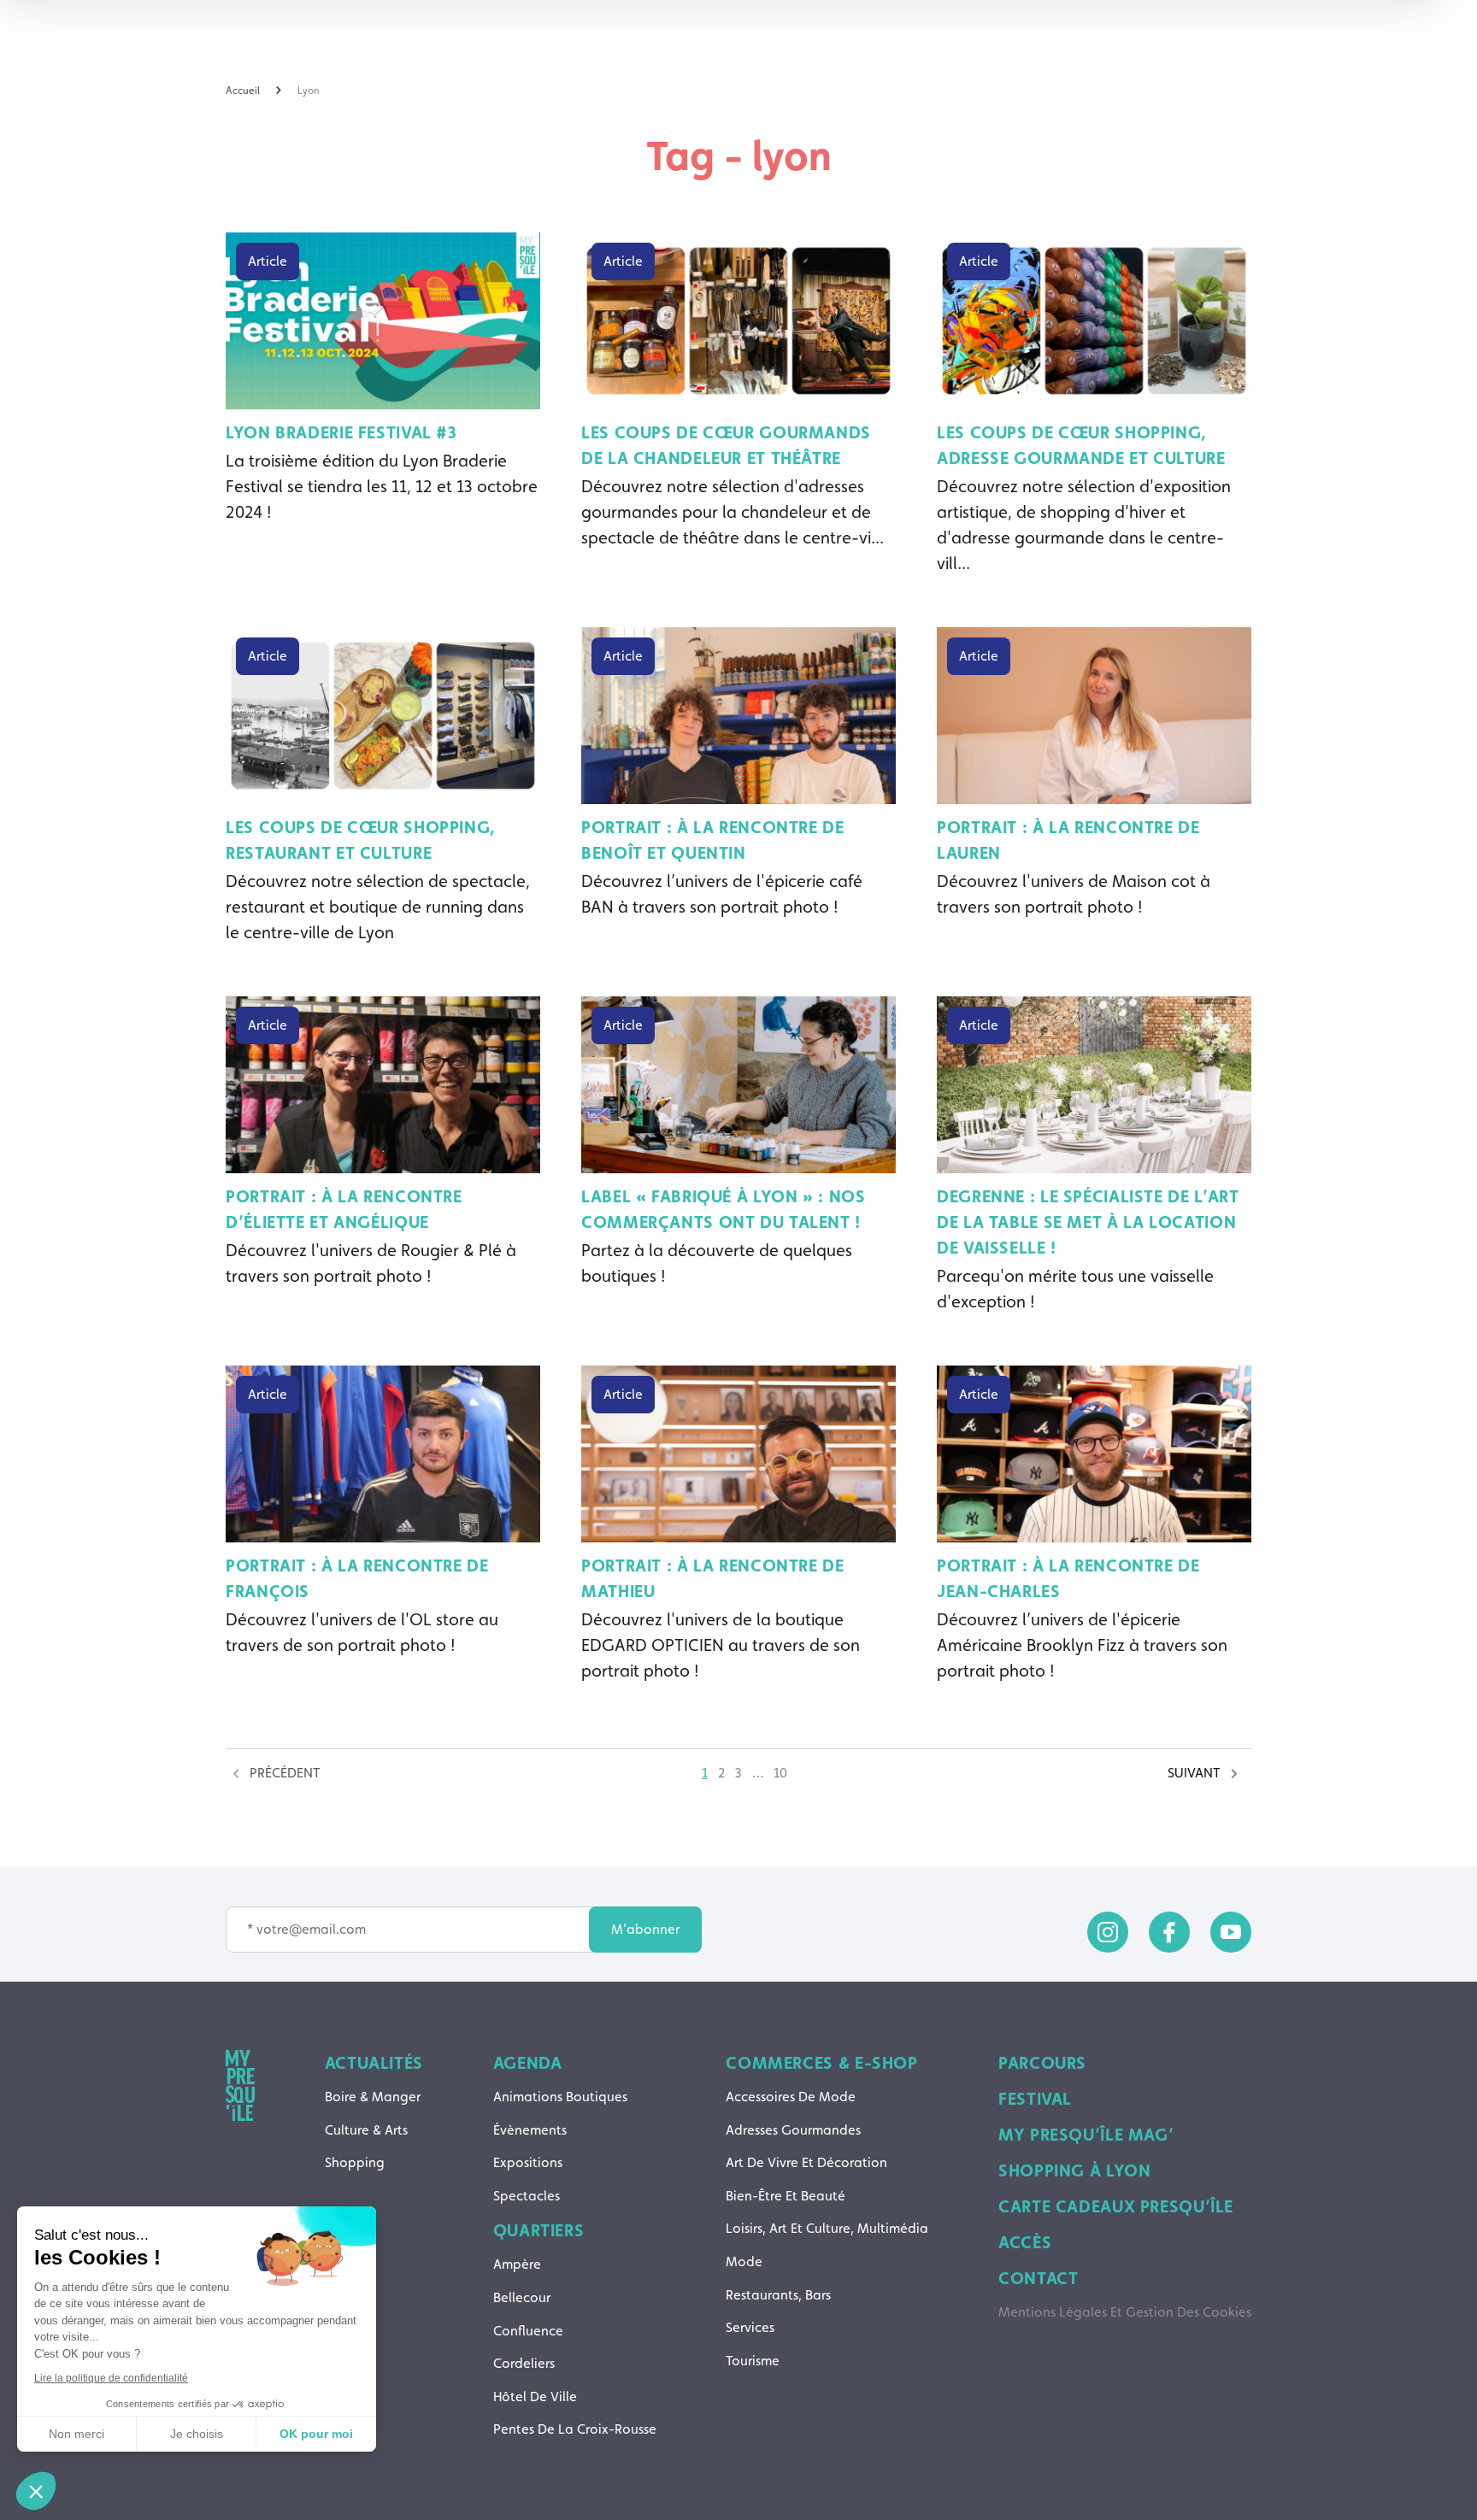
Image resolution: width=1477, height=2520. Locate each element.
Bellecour (522, 2297)
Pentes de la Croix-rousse (575, 2429)
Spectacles (527, 2196)
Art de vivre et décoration (806, 2162)
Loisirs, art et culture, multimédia (827, 2228)
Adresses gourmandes (793, 2130)
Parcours (1042, 2063)
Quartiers (539, 2230)
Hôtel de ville (535, 2397)
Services (750, 2327)
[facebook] (1169, 1932)
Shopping (355, 2162)
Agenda (528, 2063)
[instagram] (1108, 1932)
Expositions (528, 2162)
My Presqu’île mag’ (1086, 2135)
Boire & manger (373, 2097)
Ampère (517, 2264)
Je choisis (197, 2434)
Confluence (528, 2331)
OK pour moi (316, 2434)
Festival (1035, 2099)
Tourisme (753, 2361)
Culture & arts (366, 2130)
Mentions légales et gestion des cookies (1125, 2312)
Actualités (374, 2063)
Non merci (76, 2434)
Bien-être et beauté (786, 2196)
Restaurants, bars (778, 2295)
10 (780, 1773)
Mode (744, 2262)
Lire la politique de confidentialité (111, 2378)
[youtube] (1231, 1932)
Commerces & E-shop (821, 2063)
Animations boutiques (560, 2097)
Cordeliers (524, 2363)
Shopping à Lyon (1074, 2170)
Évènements (530, 2130)
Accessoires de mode (791, 2097)
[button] (36, 2491)
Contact (1038, 2278)
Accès (1025, 2242)
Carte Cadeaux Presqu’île (1116, 2206)
